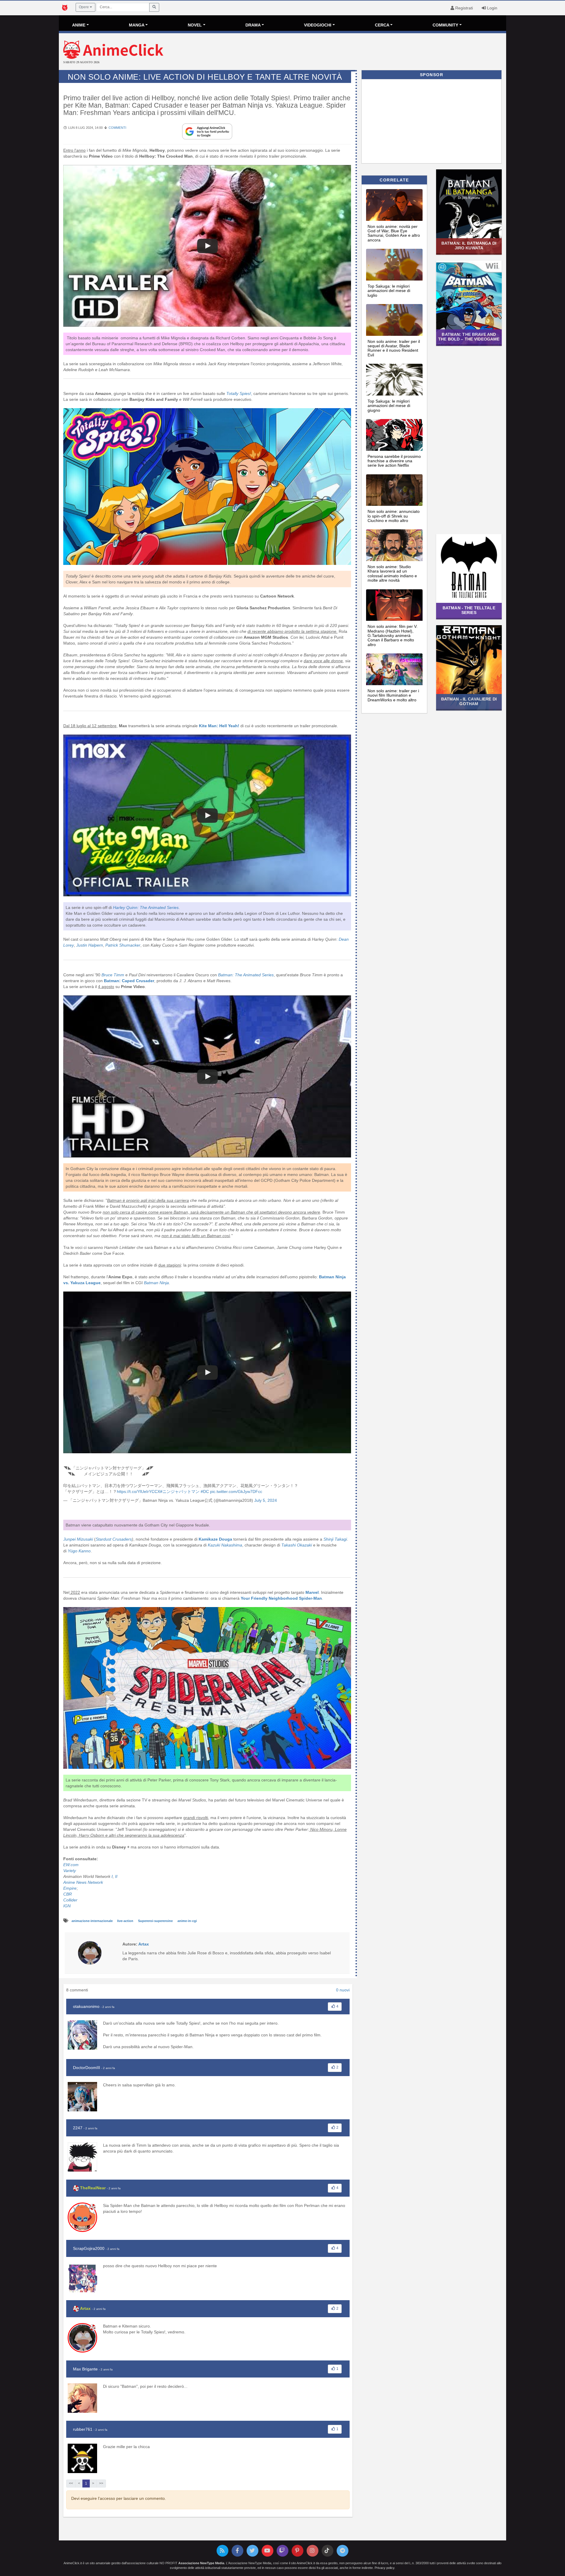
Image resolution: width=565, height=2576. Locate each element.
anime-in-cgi (187, 1921)
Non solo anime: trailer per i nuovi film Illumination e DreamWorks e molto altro (393, 695)
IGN (68, 1906)
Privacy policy (384, 2568)
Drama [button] (253, 25)
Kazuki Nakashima (224, 1545)
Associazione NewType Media (201, 2563)
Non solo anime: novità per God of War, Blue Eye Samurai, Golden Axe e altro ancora (394, 233)
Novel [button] (195, 25)
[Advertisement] (357, 52)
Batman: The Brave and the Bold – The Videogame (469, 337)
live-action (126, 1921)
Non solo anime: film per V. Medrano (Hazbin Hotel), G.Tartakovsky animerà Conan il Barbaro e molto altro (393, 635)
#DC (205, 1491)
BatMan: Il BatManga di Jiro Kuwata (469, 245)
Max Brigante (85, 2369)
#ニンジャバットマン (180, 1491)
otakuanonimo (86, 2006)
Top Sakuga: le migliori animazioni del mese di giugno (389, 406)
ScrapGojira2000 (89, 2248)
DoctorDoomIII (87, 2068)
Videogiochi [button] (318, 25)
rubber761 (83, 2429)
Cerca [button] (382, 25)
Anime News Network (83, 1882)
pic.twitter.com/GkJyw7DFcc (236, 1491)
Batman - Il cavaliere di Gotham (469, 701)
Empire (70, 1888)
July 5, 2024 (266, 1500)
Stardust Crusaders (114, 1539)
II (116, 1876)
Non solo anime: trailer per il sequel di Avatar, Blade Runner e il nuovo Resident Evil (394, 348)
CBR (68, 1894)
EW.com (71, 1865)
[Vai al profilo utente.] (90, 1953)
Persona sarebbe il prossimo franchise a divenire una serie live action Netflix (394, 461)
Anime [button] (79, 25)
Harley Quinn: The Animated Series (146, 907)
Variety (70, 1871)
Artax (85, 2308)
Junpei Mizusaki (78, 1539)
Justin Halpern (90, 945)
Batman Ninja (156, 1283)
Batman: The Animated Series (245, 975)
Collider (70, 1900)
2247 (78, 2128)
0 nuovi (343, 1990)
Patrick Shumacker (123, 945)
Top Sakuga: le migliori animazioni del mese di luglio (389, 291)
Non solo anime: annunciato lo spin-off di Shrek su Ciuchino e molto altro (394, 516)
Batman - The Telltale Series (469, 610)
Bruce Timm (113, 975)
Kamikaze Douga (215, 1539)
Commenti (117, 128)
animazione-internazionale (93, 1921)
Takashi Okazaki (297, 1545)
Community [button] (445, 25)
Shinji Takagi (335, 1539)
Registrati (463, 8)
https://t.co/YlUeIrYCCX (138, 1491)
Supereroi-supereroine (156, 1921)
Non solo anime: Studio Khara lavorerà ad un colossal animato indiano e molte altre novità (392, 573)
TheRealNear (93, 2188)
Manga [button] (137, 25)
